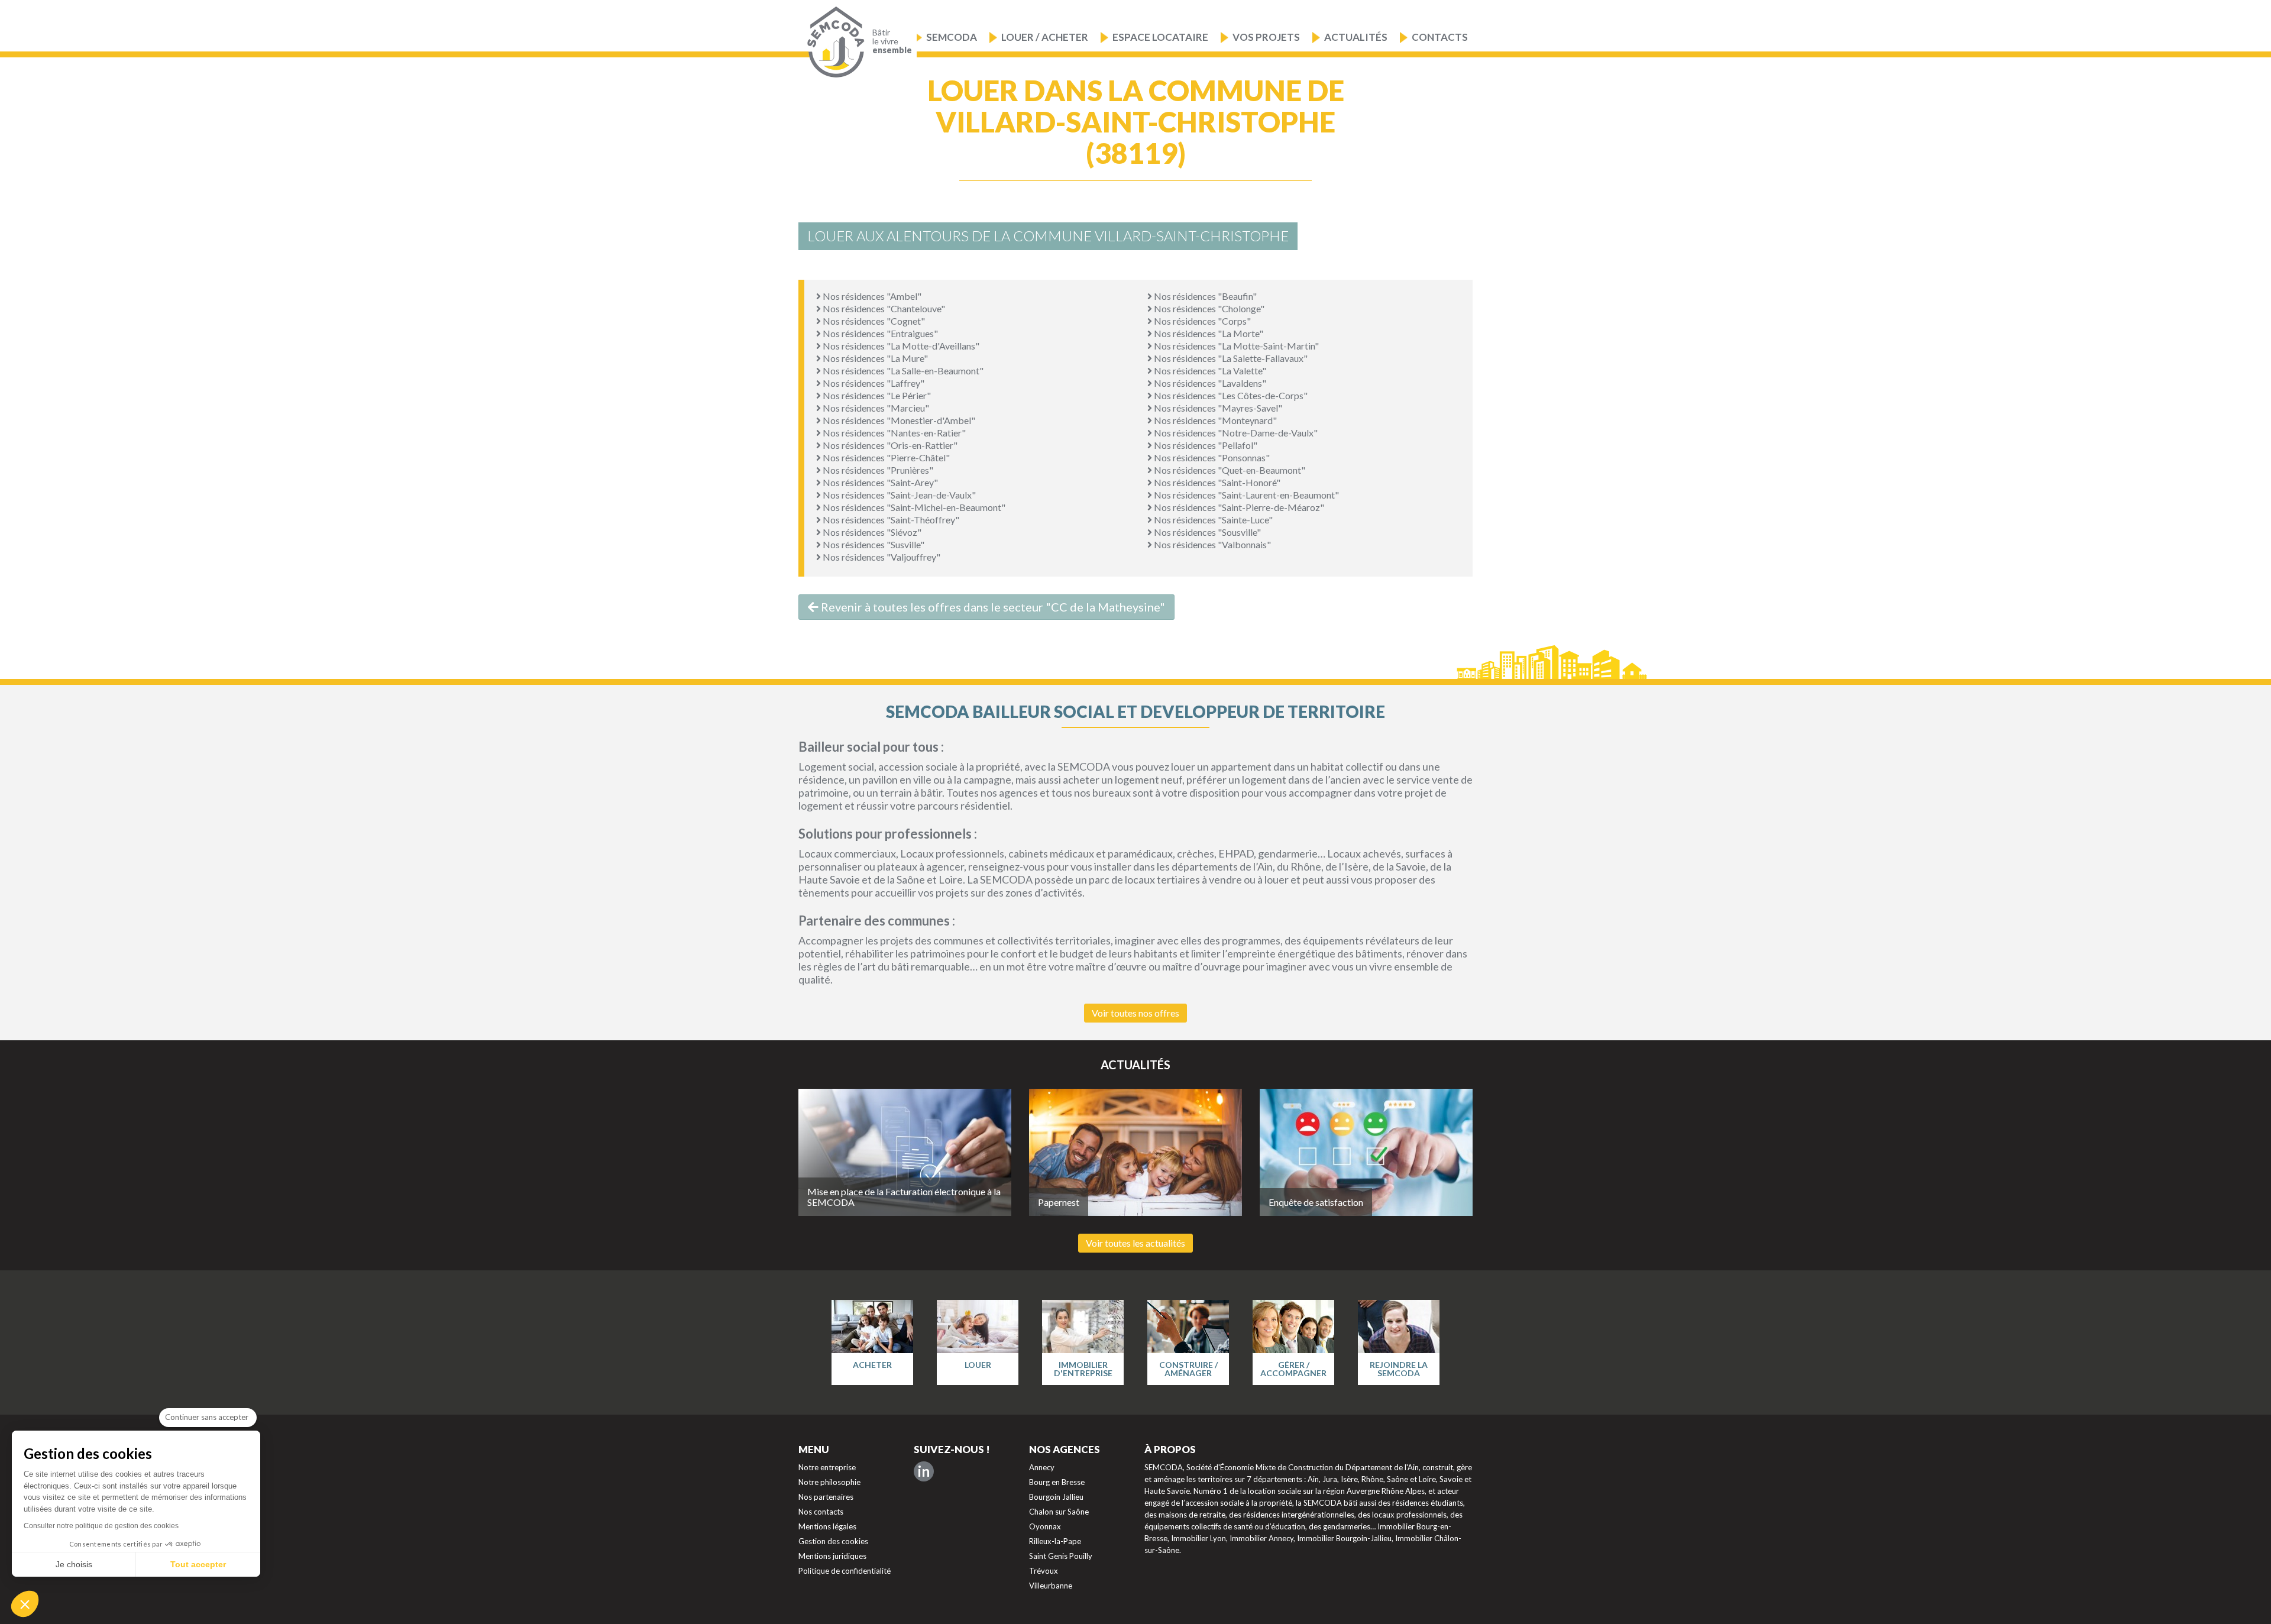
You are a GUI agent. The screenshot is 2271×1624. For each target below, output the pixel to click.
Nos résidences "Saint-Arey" (879, 482)
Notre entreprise (827, 1467)
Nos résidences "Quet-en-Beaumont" (1229, 470)
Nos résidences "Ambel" (871, 296)
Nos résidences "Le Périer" (876, 395)
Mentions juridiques (832, 1556)
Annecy (1042, 1467)
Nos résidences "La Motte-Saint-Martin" (1235, 346)
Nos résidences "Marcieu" (875, 408)
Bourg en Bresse (1057, 1482)
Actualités (1356, 37)
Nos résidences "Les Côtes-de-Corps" (1230, 395)
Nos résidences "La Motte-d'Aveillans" (900, 346)
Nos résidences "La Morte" (1208, 333)
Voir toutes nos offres (1135, 1013)
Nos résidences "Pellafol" (1205, 445)
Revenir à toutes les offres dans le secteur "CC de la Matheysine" (992, 607)
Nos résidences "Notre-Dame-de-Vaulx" (1235, 433)
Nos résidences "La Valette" (1209, 371)
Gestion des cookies (833, 1541)
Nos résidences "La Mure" (874, 358)
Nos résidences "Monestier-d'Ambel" (898, 420)
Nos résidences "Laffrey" (873, 383)
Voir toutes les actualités (1135, 1243)
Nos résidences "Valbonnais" (1211, 544)
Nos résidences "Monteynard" (1214, 420)
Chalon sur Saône (1059, 1512)
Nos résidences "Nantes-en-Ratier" (893, 433)
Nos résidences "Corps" (1201, 321)
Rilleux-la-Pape (1055, 1541)
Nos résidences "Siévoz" (871, 532)
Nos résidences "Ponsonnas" (1211, 457)
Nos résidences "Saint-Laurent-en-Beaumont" (1246, 495)
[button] (25, 1604)
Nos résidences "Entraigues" (879, 333)
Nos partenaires (826, 1497)
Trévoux (1044, 1571)
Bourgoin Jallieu (1056, 1497)
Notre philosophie (829, 1482)
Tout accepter (198, 1564)
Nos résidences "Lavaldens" (1209, 383)
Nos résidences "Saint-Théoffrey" (890, 520)
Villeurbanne (1051, 1586)
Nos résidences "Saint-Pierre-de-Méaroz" (1238, 507)
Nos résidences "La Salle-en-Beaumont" (902, 371)
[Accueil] (833, 42)
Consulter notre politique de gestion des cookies (101, 1526)
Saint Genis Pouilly (1061, 1556)
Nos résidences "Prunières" (877, 470)
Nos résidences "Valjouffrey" (881, 557)
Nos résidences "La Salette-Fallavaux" (1230, 358)
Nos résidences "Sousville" (1206, 532)
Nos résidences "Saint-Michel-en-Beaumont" (913, 507)
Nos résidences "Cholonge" (1208, 308)
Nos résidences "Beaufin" (1204, 296)
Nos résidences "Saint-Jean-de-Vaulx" (898, 495)
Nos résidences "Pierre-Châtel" (885, 457)
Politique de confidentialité (845, 1571)
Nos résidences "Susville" (873, 544)
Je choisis (74, 1564)
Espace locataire (1160, 37)
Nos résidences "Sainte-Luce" (1212, 520)
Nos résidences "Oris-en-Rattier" (889, 445)
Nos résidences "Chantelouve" (883, 308)
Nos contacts (821, 1512)
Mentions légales (827, 1526)
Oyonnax (1045, 1526)
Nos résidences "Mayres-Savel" (1217, 408)
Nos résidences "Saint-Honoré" (1216, 482)
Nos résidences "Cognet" (873, 321)
